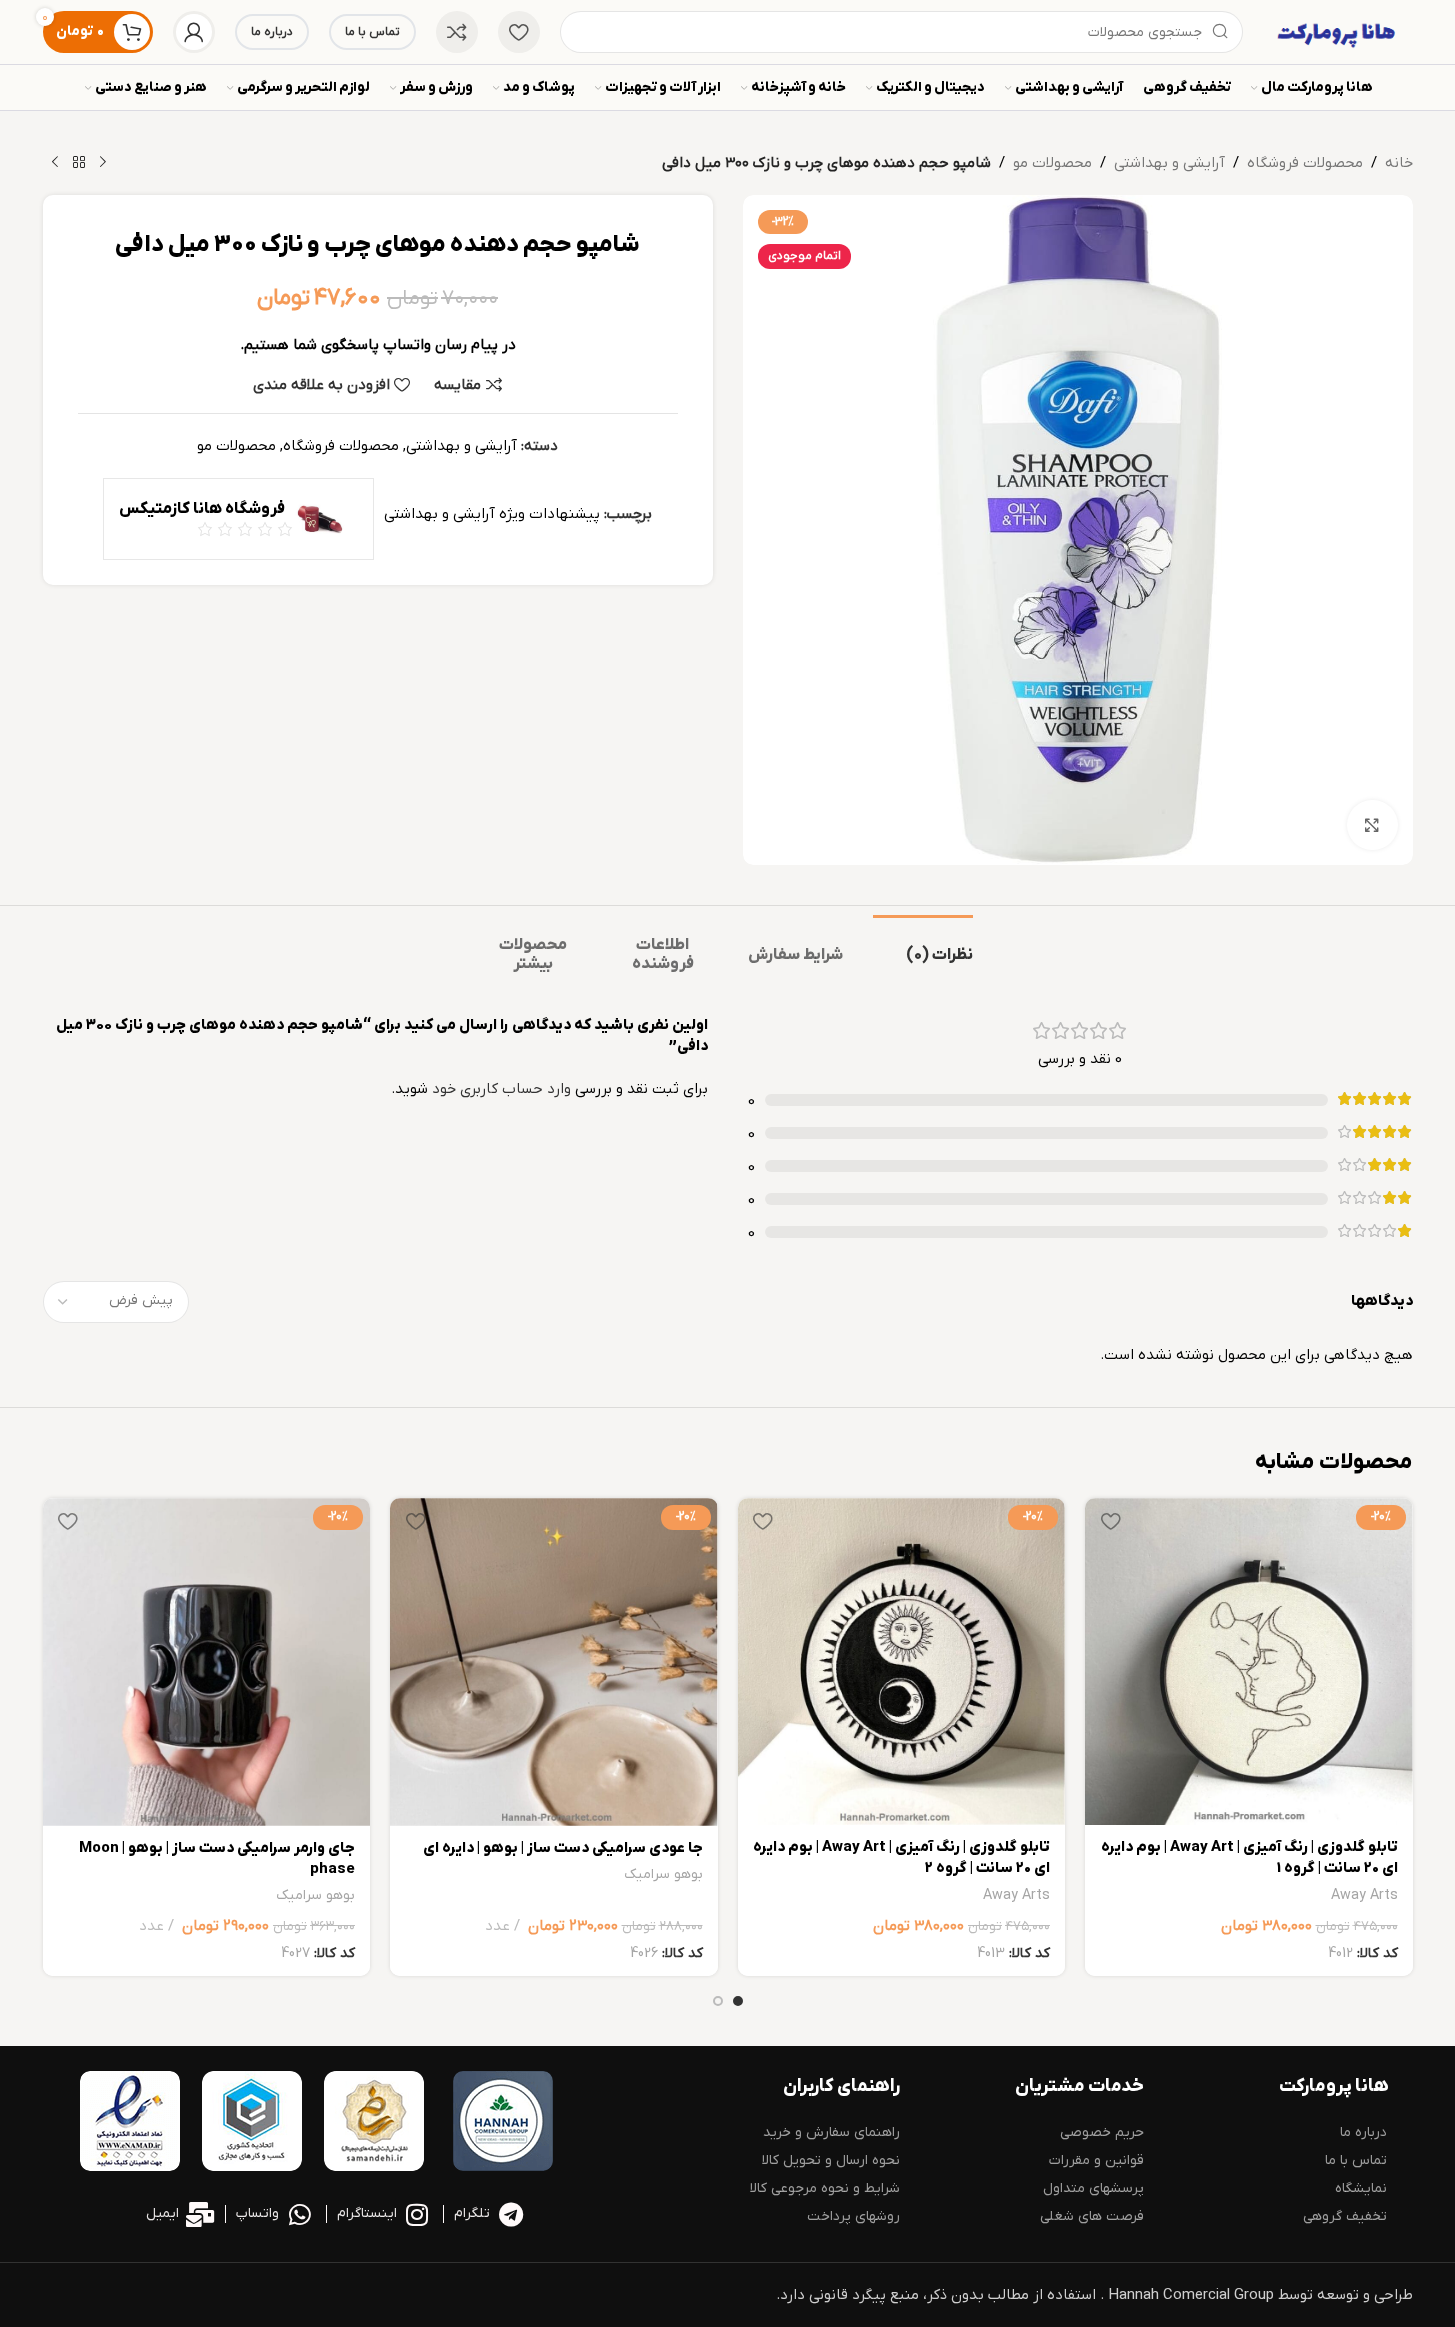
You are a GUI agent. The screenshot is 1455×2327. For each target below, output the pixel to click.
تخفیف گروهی (1345, 2216)
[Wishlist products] (519, 32)
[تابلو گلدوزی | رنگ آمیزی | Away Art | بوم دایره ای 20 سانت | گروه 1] (1249, 1661)
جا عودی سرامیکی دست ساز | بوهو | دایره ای (563, 1848)
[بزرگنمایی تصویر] (1372, 825)
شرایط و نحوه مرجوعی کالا (825, 2188)
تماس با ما (372, 32)
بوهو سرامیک (663, 1874)
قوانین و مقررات (1096, 2160)
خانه (1399, 163)
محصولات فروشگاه (1305, 163)
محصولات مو (1052, 163)
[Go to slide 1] (738, 2001)
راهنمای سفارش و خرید (831, 2132)
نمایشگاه (1361, 2188)
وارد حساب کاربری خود (501, 1089)
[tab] (923, 945)
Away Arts (1364, 1895)
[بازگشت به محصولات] (79, 163)
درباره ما (272, 32)
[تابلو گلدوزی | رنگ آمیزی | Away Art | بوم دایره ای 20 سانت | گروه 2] (902, 1661)
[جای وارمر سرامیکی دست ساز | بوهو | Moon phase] (207, 1662)
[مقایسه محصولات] (457, 32)
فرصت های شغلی (1092, 2216)
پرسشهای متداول (1093, 2188)
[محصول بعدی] (55, 163)
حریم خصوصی (1102, 2132)
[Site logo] (1338, 31)
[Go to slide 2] (718, 2001)
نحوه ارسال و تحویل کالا (831, 2160)
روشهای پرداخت (853, 2216)
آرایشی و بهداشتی (1169, 163)
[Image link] (503, 2120)
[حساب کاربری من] (194, 32)
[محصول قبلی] (103, 163)
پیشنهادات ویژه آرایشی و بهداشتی (492, 514)
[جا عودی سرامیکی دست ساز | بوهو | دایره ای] (554, 1662)
